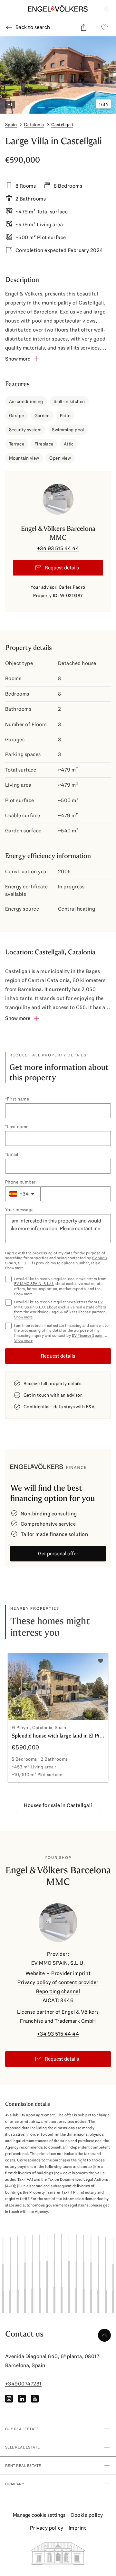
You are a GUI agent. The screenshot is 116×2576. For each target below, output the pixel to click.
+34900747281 (23, 2384)
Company (15, 2484)
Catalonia (34, 125)
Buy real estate (22, 2429)
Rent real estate (23, 2466)
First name (18, 1099)
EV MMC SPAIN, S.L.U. (34, 1284)
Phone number (20, 1182)
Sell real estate (23, 2447)
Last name (18, 1127)
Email (12, 1154)
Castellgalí (62, 125)
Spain (11, 125)
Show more (14, 1268)
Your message (19, 1210)
